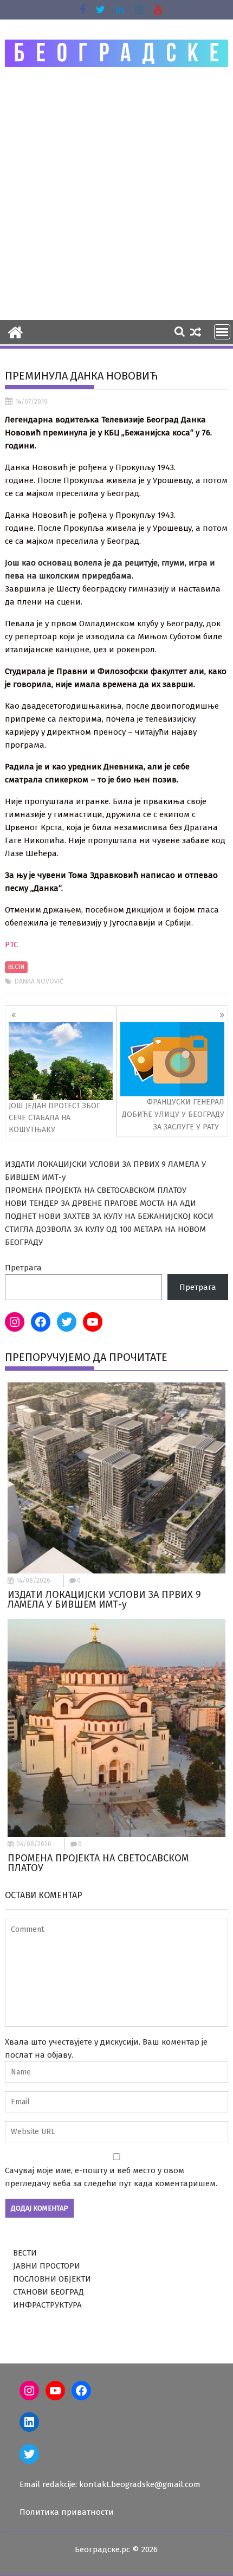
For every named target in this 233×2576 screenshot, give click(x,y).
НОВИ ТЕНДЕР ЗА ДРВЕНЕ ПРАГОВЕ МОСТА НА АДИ (101, 1203)
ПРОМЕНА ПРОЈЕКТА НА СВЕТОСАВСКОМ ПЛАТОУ (96, 1190)
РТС (11, 945)
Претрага (23, 1268)
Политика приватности (67, 2512)
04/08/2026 (34, 1844)
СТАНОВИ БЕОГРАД (48, 2292)
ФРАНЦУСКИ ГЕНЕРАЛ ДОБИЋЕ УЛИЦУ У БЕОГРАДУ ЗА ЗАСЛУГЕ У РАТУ (173, 1114)
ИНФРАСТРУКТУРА (47, 2305)
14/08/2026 (33, 1581)
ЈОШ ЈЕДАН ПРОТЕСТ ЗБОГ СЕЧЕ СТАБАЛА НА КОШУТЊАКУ (54, 1118)
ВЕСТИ (16, 967)
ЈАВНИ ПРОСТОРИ (47, 2266)
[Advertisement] (116, 193)
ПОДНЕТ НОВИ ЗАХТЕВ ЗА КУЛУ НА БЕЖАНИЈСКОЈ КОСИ (109, 1216)
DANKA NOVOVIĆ (39, 981)
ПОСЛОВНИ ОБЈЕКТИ (52, 2279)
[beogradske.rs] (15, 331)
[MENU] (222, 332)
